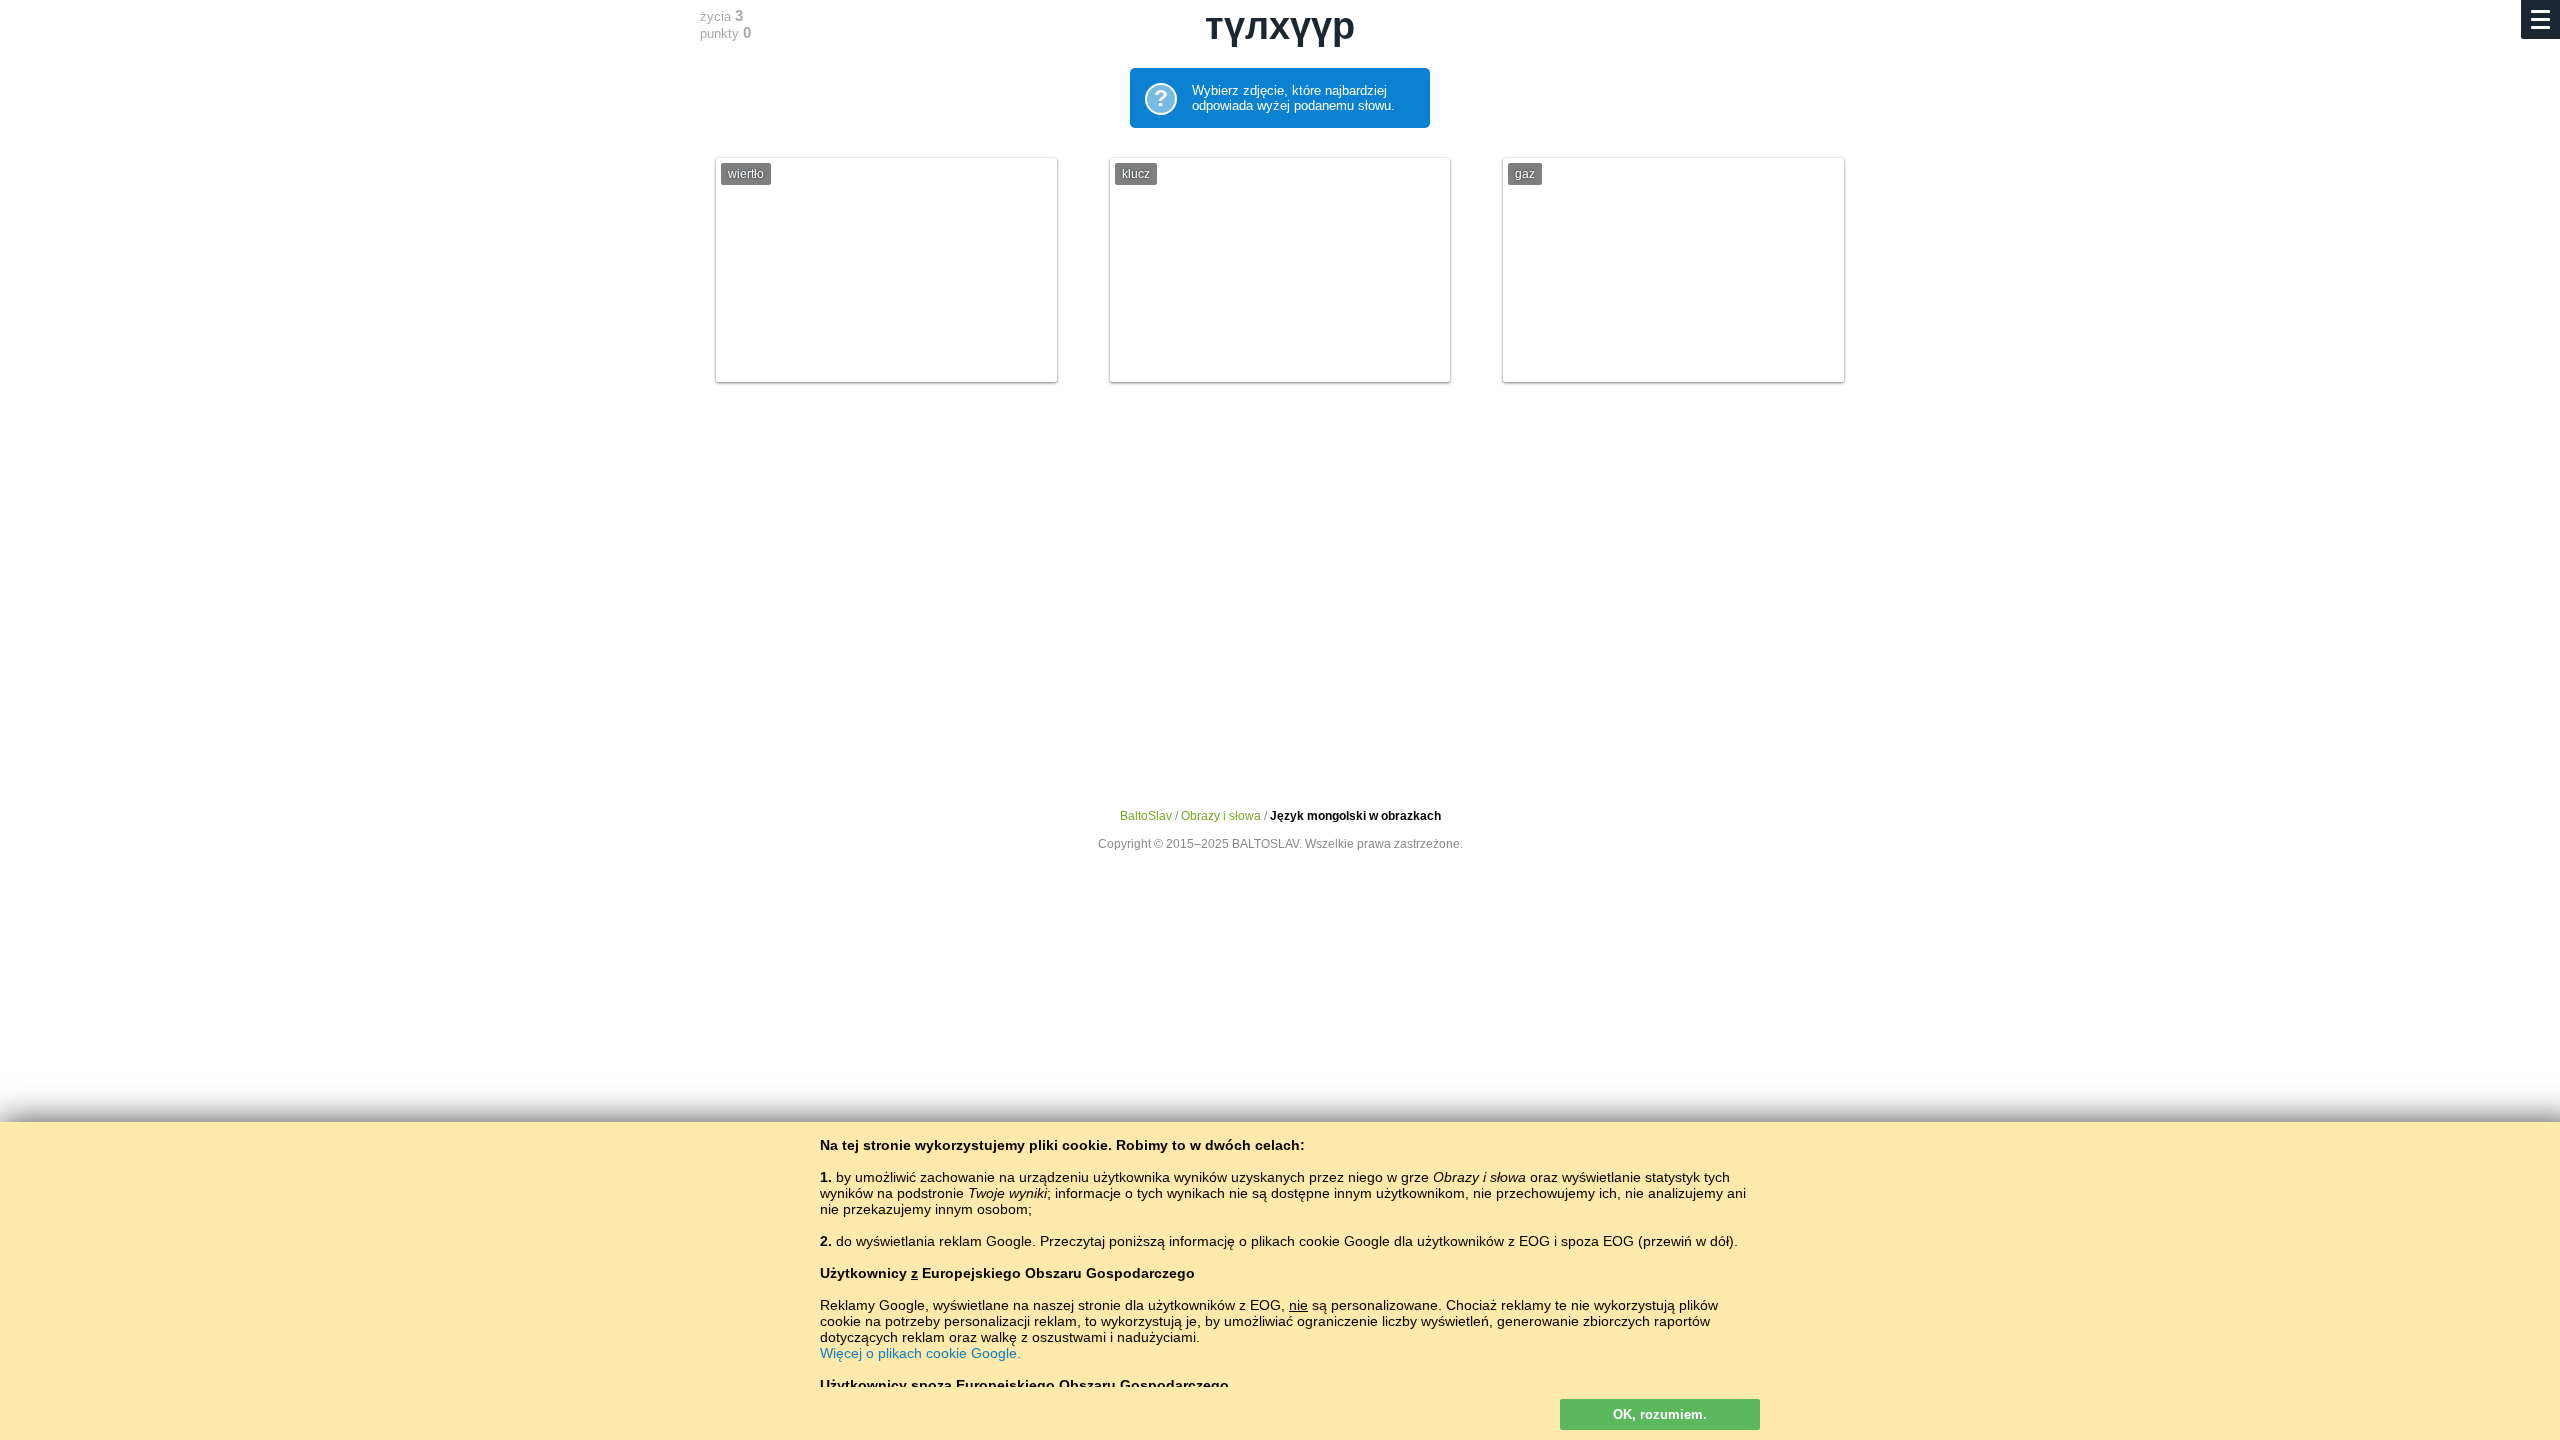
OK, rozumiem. (1660, 1414)
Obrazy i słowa (1221, 816)
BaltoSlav (1146, 816)
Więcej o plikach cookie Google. (920, 1353)
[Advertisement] (1280, 577)
